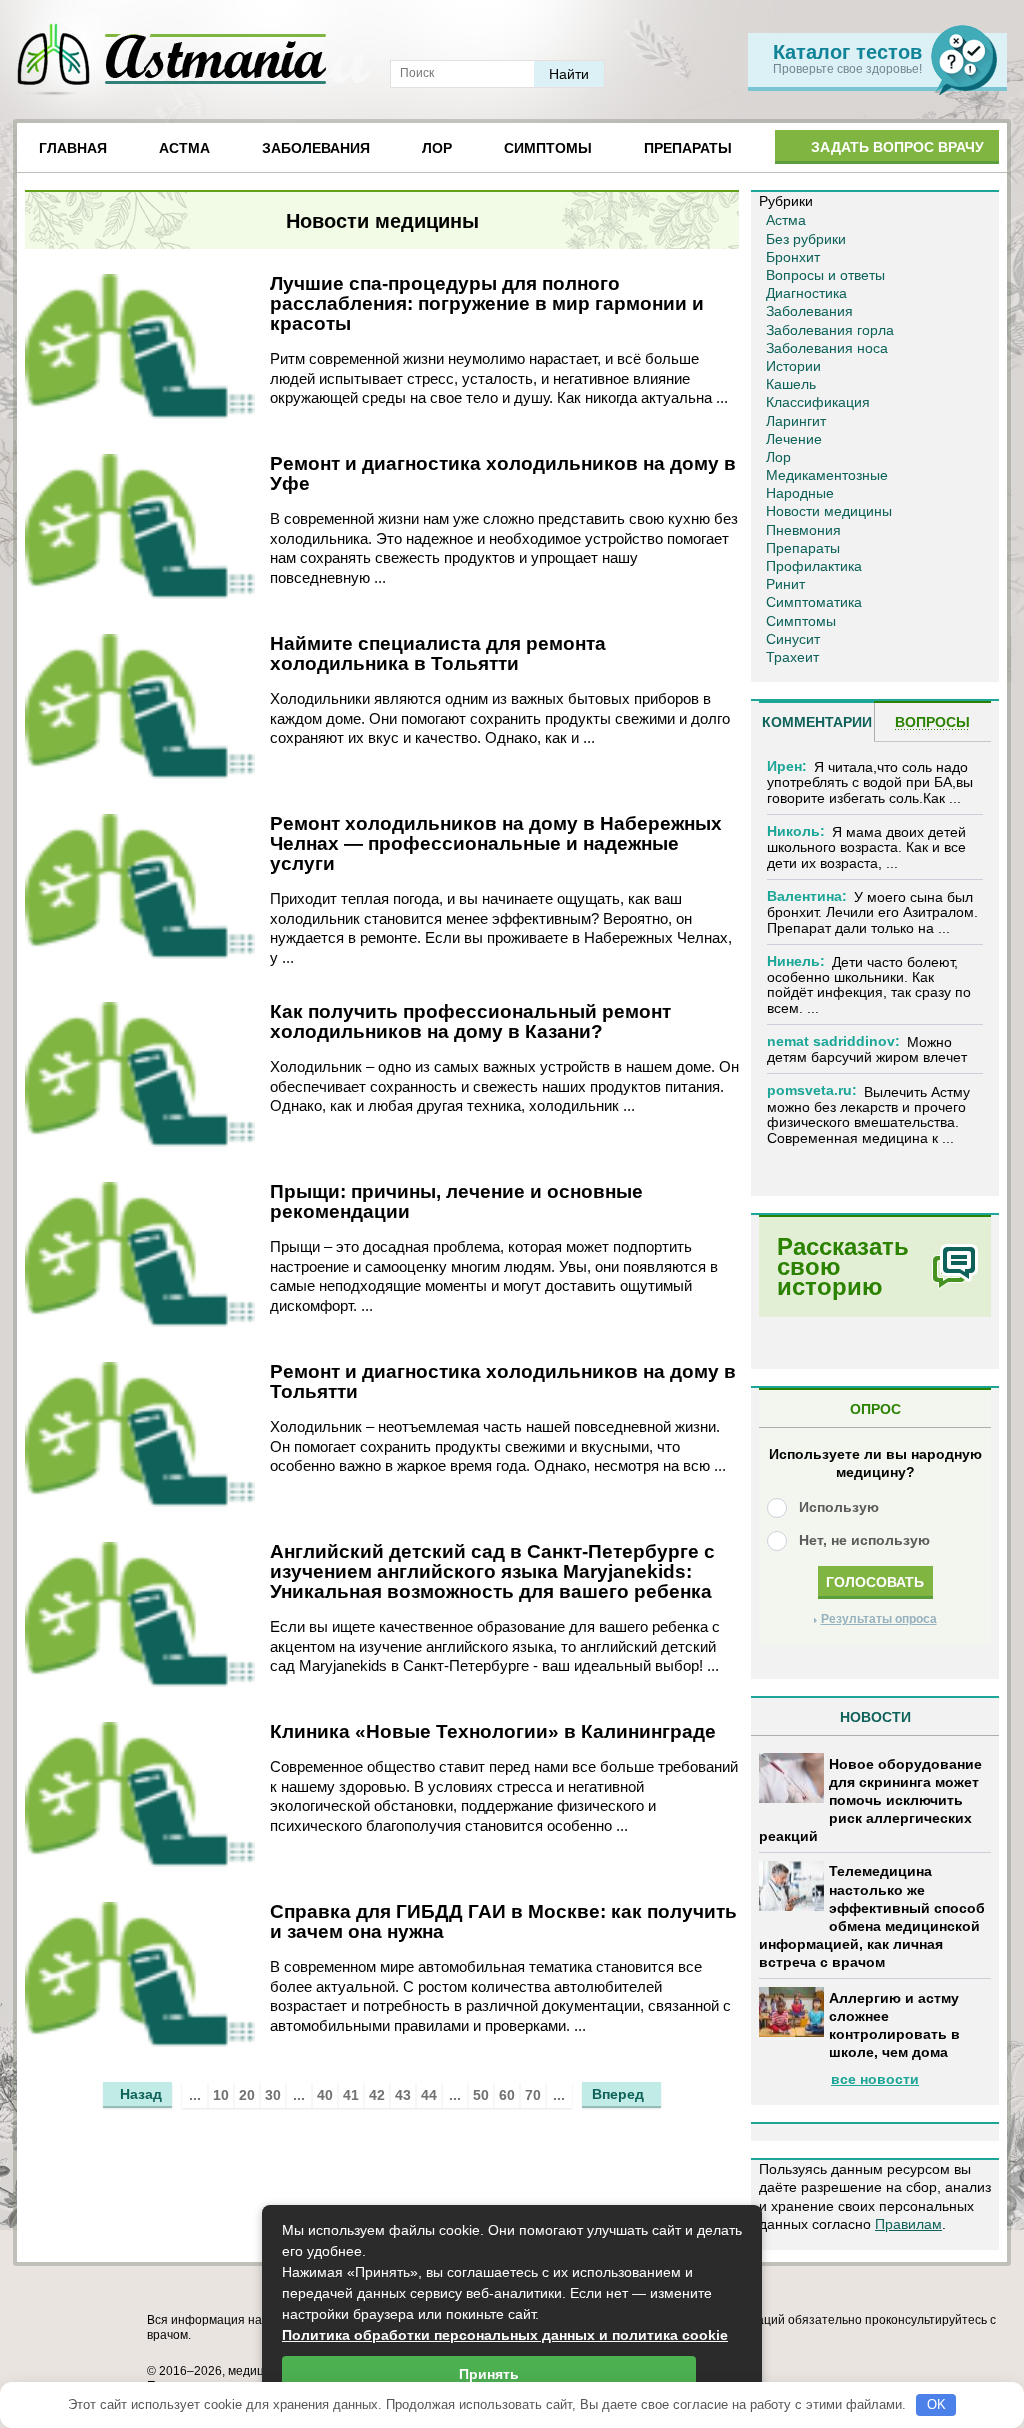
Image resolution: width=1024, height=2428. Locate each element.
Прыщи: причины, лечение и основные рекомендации (456, 1201)
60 (507, 2095)
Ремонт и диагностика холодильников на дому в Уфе (503, 473)
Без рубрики (806, 239)
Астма (184, 148)
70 (533, 2095)
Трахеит (792, 657)
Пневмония (803, 530)
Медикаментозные (827, 475)
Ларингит (796, 421)
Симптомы (548, 148)
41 (351, 2095)
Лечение (794, 439)
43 (403, 2095)
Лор (437, 148)
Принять (489, 2374)
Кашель (791, 384)
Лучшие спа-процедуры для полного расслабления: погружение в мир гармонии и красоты (487, 303)
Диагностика (806, 293)
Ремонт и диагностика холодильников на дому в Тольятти (503, 1381)
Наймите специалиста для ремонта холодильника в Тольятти (438, 653)
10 (221, 2095)
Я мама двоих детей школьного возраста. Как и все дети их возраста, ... (866, 847)
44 (429, 2095)
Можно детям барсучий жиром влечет (867, 1049)
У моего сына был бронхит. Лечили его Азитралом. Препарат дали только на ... (872, 912)
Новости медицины (829, 511)
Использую (839, 1507)
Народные (800, 493)
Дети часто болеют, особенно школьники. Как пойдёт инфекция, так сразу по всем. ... (869, 985)
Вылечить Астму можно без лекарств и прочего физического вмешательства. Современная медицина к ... (868, 1115)
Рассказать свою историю (843, 1266)
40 (325, 2095)
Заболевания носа (827, 348)
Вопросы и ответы (825, 275)
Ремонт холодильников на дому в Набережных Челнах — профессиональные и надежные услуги (496, 843)
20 (247, 2095)
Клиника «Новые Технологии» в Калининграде (493, 1731)
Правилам (908, 2224)
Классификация (818, 402)
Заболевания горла (830, 330)
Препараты (688, 148)
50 (481, 2095)
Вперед (618, 2094)
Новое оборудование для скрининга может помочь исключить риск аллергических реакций (870, 1800)
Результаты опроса (879, 1619)
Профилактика (814, 566)
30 (273, 2095)
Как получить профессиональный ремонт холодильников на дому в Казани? (470, 1021)
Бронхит (793, 257)
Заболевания (316, 148)
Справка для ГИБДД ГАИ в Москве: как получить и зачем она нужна (503, 1921)
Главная (73, 148)
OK (936, 2404)
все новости (875, 2079)
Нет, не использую (864, 1540)
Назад (141, 2094)
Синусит (793, 639)
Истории (793, 366)
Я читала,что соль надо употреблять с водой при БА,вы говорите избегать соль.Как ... (870, 782)
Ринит (785, 584)
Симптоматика (814, 602)
